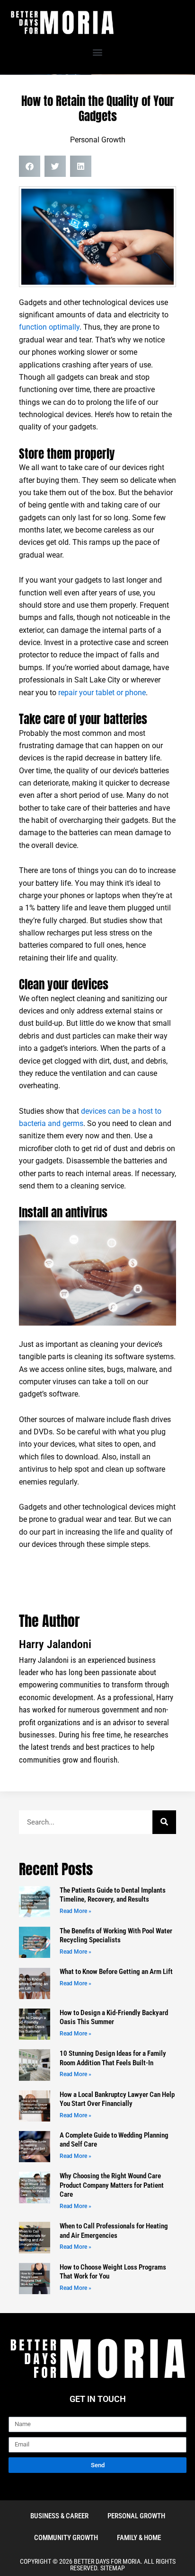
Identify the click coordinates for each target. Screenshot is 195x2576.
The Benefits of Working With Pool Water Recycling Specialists (116, 1936)
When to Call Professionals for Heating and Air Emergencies (114, 2231)
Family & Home (139, 2538)
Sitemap (113, 2568)
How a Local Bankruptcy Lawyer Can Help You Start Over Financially (117, 2099)
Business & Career (59, 2516)
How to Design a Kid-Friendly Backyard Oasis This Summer (114, 2017)
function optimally (49, 327)
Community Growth (66, 2538)
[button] (98, 52)
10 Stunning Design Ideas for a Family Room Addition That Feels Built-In (113, 2058)
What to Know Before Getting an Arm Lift (116, 1972)
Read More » (75, 1911)
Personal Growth (98, 140)
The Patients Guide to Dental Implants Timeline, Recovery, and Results (113, 1895)
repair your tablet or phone (102, 693)
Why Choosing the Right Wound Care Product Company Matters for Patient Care (112, 2185)
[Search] (164, 1822)
